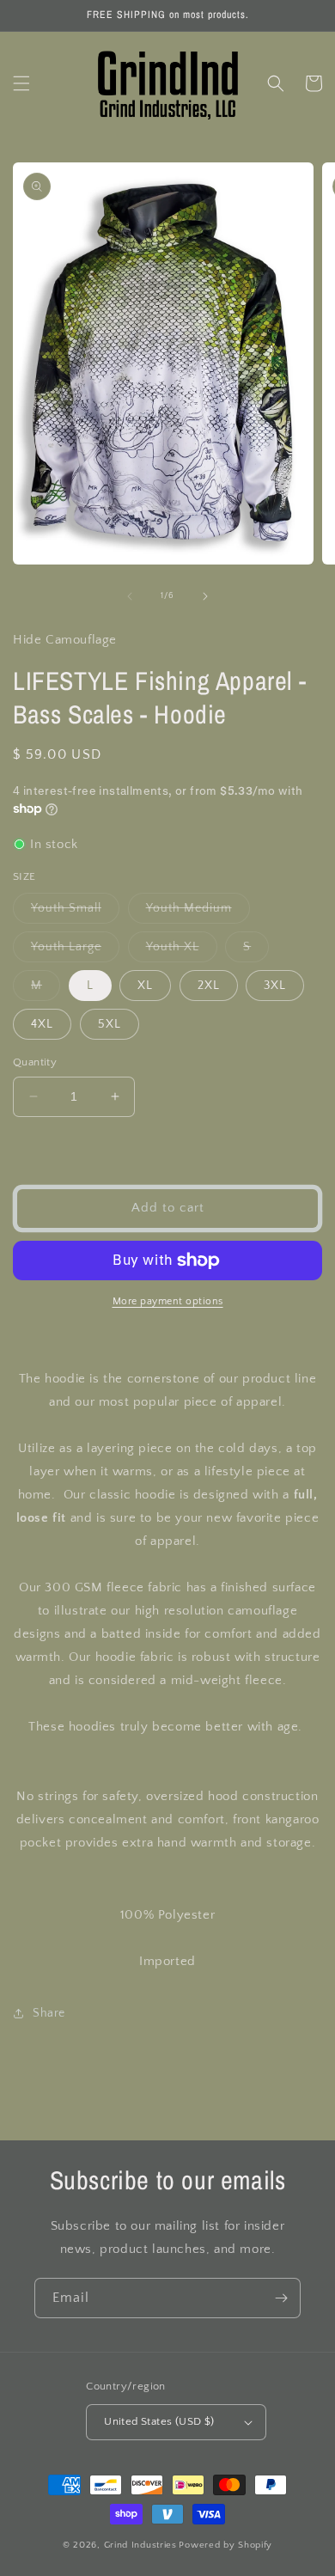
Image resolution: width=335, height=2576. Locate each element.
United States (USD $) (159, 2421)
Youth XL (182, 951)
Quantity (35, 1062)
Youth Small (75, 912)
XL (145, 986)
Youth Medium (198, 912)
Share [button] (49, 2013)
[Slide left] (130, 596)
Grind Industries (140, 2545)
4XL (42, 1024)
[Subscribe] (281, 2298)
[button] (21, 83)
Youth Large (75, 951)
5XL (110, 1024)
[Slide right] (205, 596)
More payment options (168, 1301)
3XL (275, 986)
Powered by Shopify (225, 2545)
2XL (209, 986)
